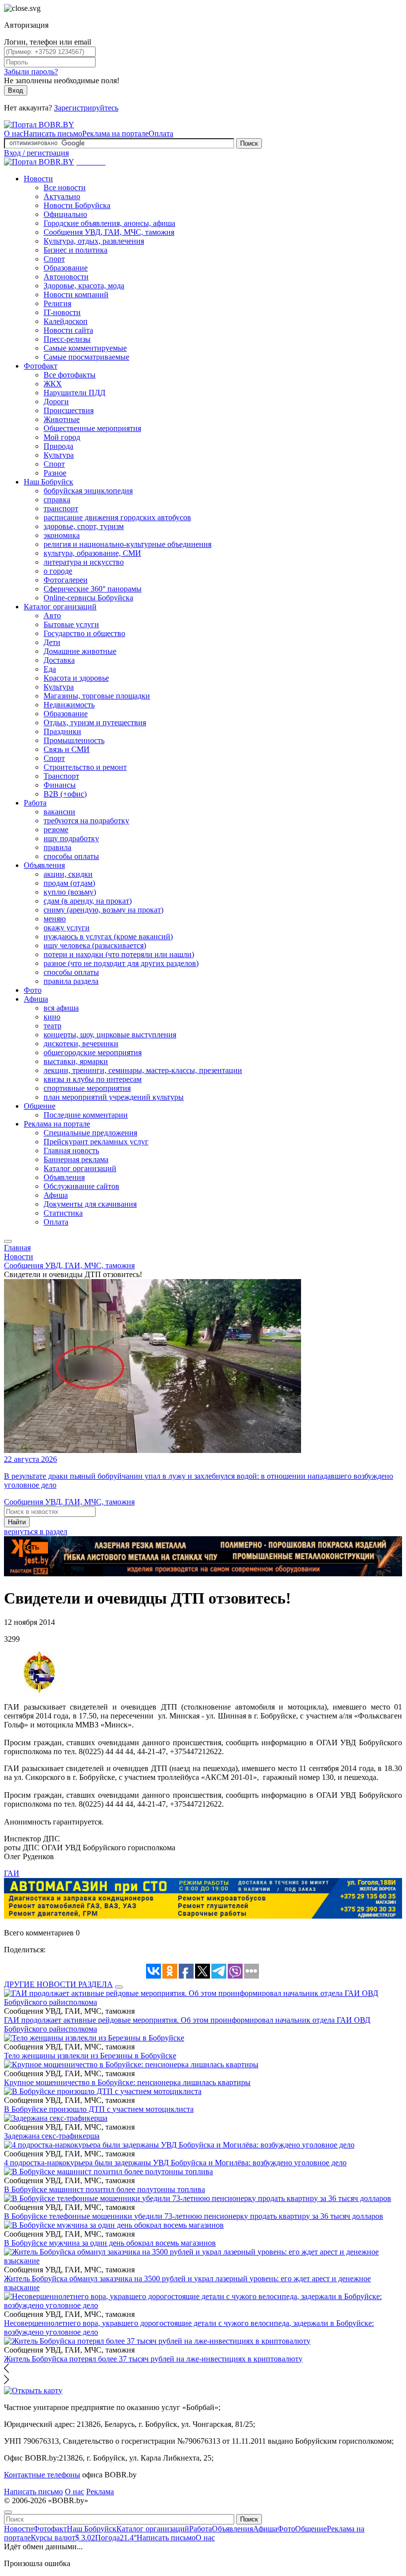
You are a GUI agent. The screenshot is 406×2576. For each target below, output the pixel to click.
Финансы (60, 785)
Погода (116, 2538)
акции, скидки (68, 874)
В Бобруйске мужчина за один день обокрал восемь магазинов (110, 2243)
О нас (14, 134)
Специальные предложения (90, 1133)
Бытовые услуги (71, 624)
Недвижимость (69, 705)
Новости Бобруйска (77, 205)
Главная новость (71, 1151)
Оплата (161, 134)
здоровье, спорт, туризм (84, 526)
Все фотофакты (70, 375)
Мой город (62, 437)
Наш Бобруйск (49, 482)
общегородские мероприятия (93, 1052)
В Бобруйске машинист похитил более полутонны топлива (104, 2189)
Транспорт (61, 776)
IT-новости (62, 312)
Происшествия (69, 410)
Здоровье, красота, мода (84, 286)
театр (52, 1026)
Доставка (59, 660)
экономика (62, 535)
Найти (17, 1522)
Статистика (63, 1213)
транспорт (61, 509)
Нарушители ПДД (75, 393)
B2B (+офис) (65, 794)
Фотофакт (41, 366)
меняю (55, 919)
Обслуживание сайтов (81, 1186)
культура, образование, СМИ (92, 553)
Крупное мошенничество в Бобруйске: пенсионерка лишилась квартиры (127, 2082)
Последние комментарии (86, 1115)
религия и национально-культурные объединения (127, 544)
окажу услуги (67, 928)
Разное (55, 473)
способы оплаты (71, 856)
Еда (50, 669)
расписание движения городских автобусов (117, 517)
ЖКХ (53, 384)
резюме (56, 830)
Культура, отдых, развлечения (94, 241)
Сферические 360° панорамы (93, 589)
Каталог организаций (60, 607)
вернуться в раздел (36, 1531)
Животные (62, 419)
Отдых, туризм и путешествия (95, 723)
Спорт (54, 259)
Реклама (100, 2492)
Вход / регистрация (36, 153)
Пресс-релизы (67, 339)
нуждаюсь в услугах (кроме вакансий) (108, 937)
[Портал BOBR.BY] (39, 125)
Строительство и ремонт (85, 767)
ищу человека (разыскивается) (95, 945)
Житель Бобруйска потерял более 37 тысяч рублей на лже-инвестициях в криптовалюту (153, 2359)
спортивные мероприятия (87, 1088)
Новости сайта (68, 330)
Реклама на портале (115, 134)
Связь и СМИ (67, 749)
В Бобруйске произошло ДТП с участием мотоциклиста (99, 2109)
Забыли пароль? (31, 72)
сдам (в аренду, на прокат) (88, 901)
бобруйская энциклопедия (88, 491)
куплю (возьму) (70, 892)
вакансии (59, 812)
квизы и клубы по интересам (93, 1079)
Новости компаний (76, 295)
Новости (38, 179)
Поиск (249, 143)
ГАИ (12, 1873)
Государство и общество (84, 633)
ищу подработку (71, 838)
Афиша (36, 999)
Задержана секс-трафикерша (52, 2136)
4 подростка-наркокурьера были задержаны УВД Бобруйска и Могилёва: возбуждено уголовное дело (175, 2163)
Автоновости (66, 277)
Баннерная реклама (76, 1159)
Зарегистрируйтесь (86, 108)
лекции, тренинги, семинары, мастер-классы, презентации (143, 1070)
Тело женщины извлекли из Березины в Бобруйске (90, 2056)
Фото (33, 990)
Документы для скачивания (90, 1204)
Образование (66, 268)
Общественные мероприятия (92, 428)
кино (52, 1017)
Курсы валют (63, 2538)
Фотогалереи (66, 580)
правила (57, 847)
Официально (65, 214)
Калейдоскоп (66, 321)
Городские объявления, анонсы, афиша (109, 223)
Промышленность (74, 740)
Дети (52, 642)
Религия (57, 303)
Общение (40, 1106)
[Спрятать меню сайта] (8, 2512)
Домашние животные (80, 651)
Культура (59, 455)
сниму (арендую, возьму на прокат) (103, 910)
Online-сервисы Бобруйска (88, 598)
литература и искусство (84, 562)
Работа (35, 803)
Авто (52, 616)
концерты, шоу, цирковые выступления (110, 1035)
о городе (58, 571)
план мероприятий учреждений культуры (114, 1097)
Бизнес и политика (76, 250)
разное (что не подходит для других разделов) (121, 963)
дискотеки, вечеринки (81, 1044)
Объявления (44, 865)
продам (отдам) (69, 883)
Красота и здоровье (76, 678)
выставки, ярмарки (76, 1061)
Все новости (65, 188)
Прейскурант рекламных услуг (96, 1142)
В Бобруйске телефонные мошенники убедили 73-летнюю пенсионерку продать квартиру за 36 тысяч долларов (194, 2216)
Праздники (62, 731)
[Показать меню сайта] (8, 1241)
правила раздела (71, 981)
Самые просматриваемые (86, 357)
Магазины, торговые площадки (97, 696)
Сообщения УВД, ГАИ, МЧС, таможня (109, 232)
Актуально (62, 196)
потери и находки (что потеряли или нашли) (119, 954)
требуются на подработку (86, 821)
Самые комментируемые (85, 348)
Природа (58, 446)
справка (57, 500)
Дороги (56, 402)
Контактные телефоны (42, 2475)
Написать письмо (53, 134)
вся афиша (61, 1008)
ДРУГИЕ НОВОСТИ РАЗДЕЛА (58, 1984)
